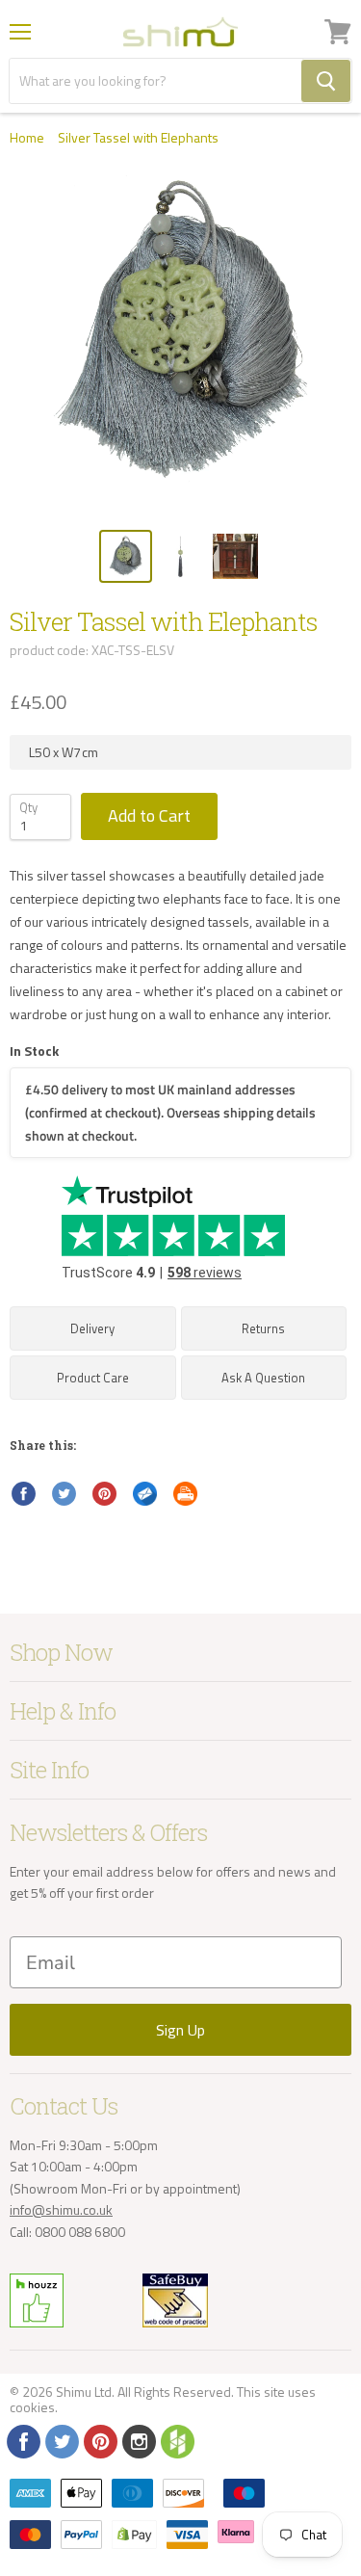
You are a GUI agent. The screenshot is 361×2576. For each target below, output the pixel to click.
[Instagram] (138, 2440)
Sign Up (180, 2030)
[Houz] (176, 2440)
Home (27, 138)
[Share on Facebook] (24, 1494)
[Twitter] (61, 2440)
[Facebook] (22, 2440)
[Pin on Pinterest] (105, 1494)
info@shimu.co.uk (61, 2209)
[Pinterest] (99, 2440)
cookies (32, 2407)
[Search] (326, 81)
